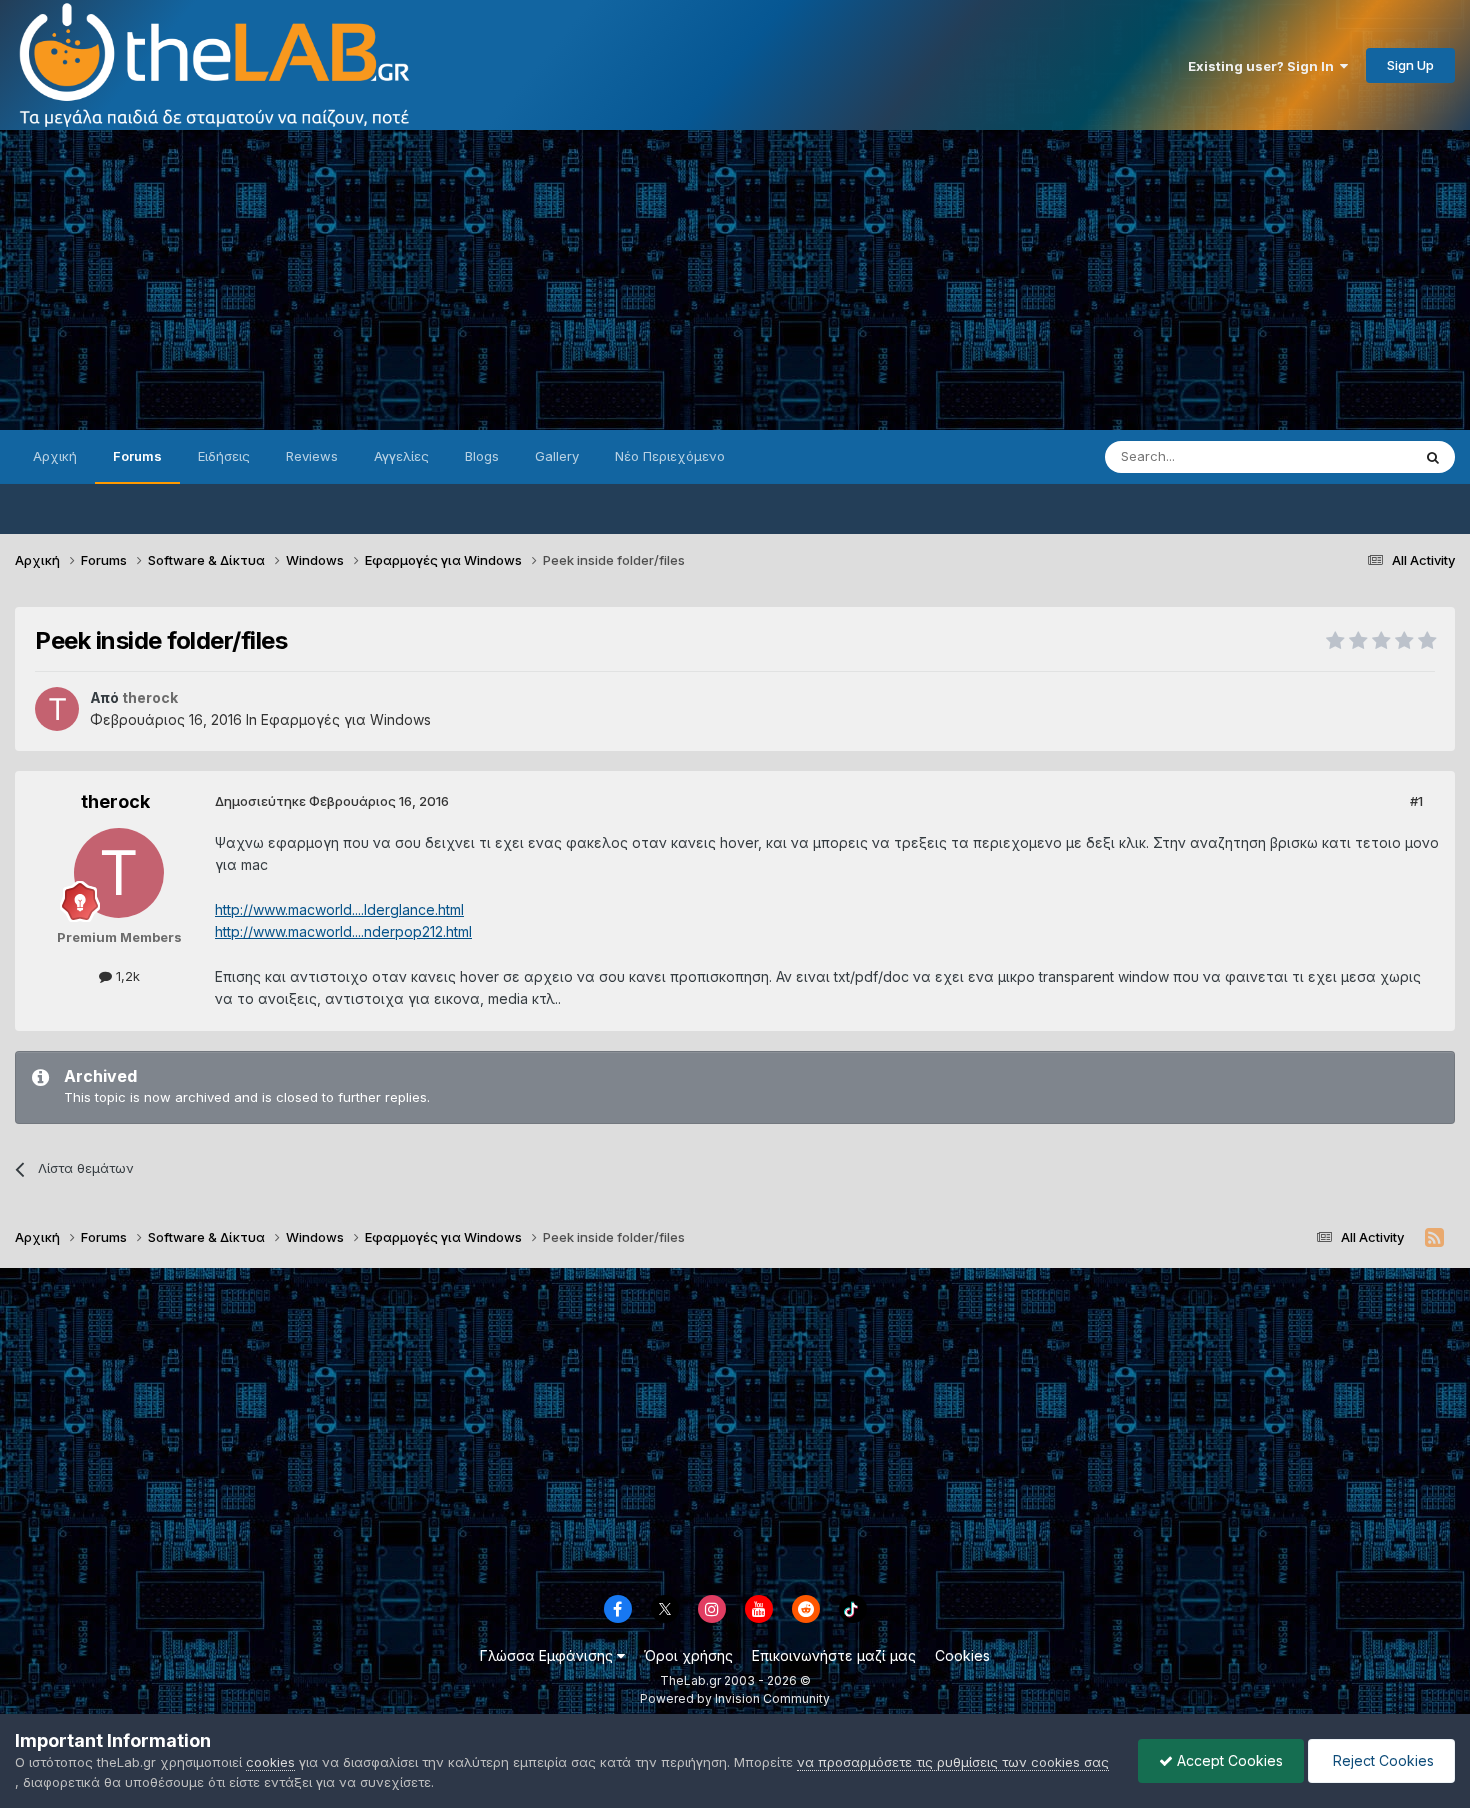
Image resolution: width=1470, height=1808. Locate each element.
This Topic (1352, 456)
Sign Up (1410, 65)
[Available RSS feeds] (1434, 1238)
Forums (137, 456)
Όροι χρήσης (688, 1655)
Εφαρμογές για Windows (346, 719)
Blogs (482, 456)
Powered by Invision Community (735, 1698)
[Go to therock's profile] (57, 709)
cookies (270, 1762)
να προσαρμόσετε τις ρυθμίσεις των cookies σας (953, 1762)
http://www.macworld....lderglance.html (339, 909)
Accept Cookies (1228, 1760)
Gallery (557, 456)
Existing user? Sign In (1264, 66)
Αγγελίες (401, 456)
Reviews (312, 456)
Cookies (962, 1655)
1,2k (126, 976)
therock (115, 801)
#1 (1416, 801)
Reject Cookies (1381, 1760)
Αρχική (55, 456)
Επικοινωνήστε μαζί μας (834, 1655)
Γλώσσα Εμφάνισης (548, 1655)
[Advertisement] (735, 280)
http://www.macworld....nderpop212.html (343, 931)
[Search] (1433, 457)
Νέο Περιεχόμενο (670, 456)
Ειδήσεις (224, 456)
